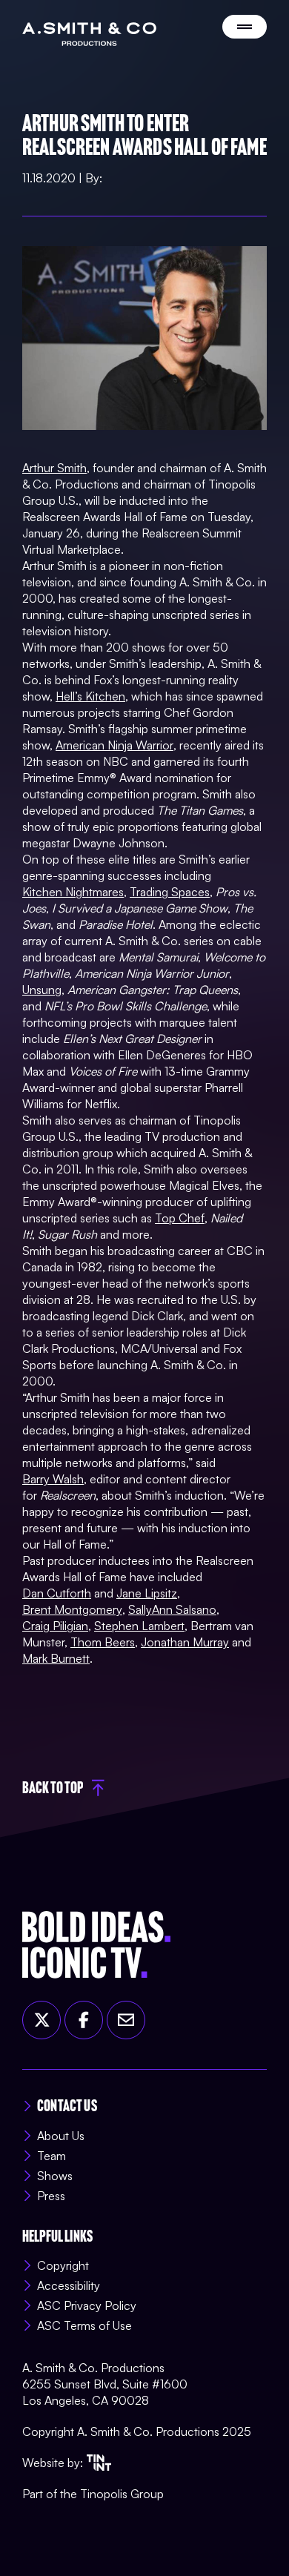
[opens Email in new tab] (126, 2020)
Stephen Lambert (139, 1626)
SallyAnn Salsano (172, 1609)
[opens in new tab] (99, 2463)
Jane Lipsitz (147, 1593)
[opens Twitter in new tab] (41, 2020)
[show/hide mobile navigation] (245, 27)
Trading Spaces (170, 892)
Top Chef (180, 1218)
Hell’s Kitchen (90, 696)
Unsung (42, 990)
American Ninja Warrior (114, 745)
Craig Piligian (55, 1626)
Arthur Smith (54, 468)
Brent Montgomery (72, 1609)
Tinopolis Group (122, 2494)
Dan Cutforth (57, 1593)
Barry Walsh (53, 1479)
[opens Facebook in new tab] (84, 2020)
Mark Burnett (56, 1658)
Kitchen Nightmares (73, 892)
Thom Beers (103, 1642)
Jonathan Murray (185, 1642)
